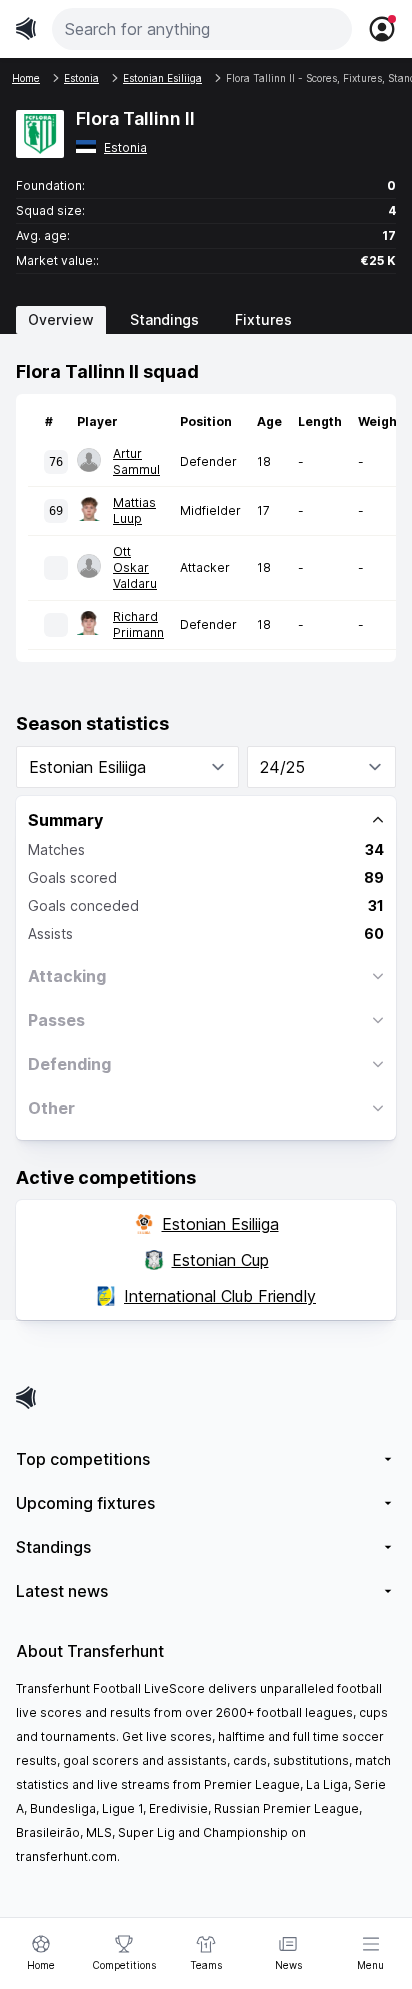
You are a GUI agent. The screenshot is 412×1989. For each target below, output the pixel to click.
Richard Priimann (138, 624)
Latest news (62, 1591)
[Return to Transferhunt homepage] (26, 28)
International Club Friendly (220, 1296)
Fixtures (263, 319)
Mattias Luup (134, 510)
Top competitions (83, 1459)
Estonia (125, 147)
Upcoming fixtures (85, 1503)
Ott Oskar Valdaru (135, 567)
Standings (164, 319)
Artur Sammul (136, 461)
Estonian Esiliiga (220, 1224)
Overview (61, 319)
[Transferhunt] (206, 1397)
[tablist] (206, 320)
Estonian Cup (220, 1260)
